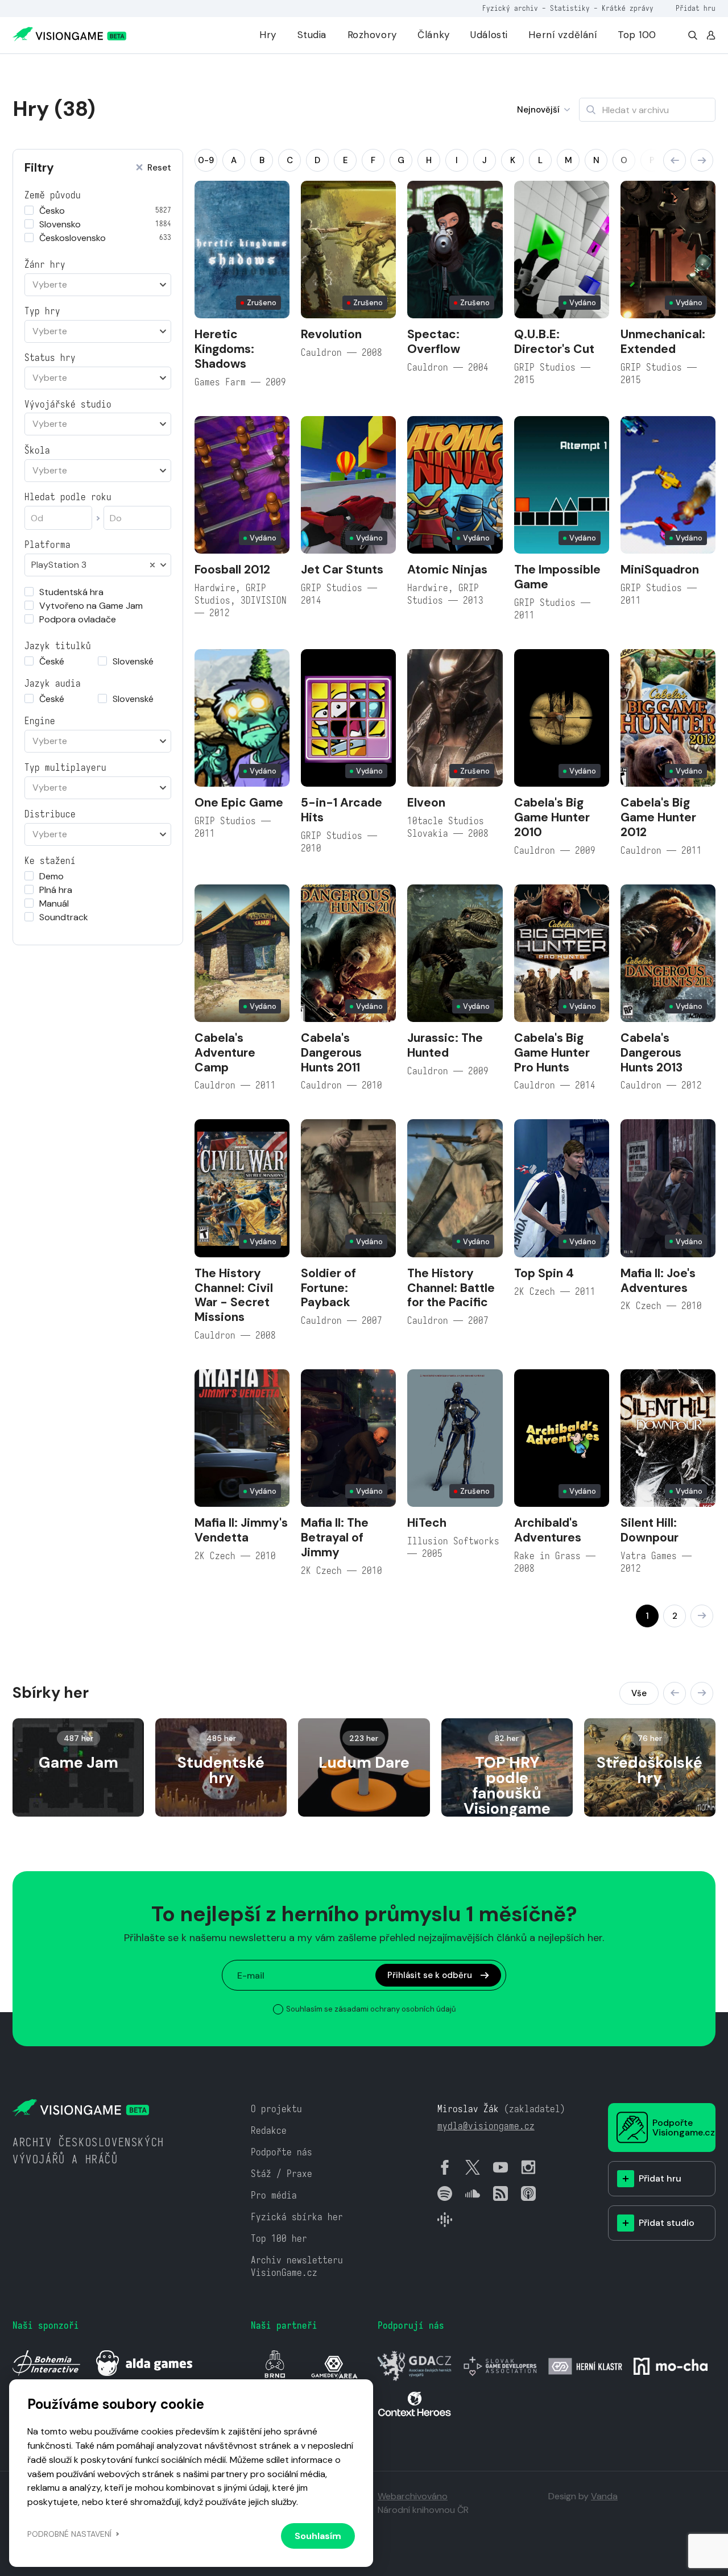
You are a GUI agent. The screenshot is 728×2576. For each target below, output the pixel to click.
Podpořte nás (282, 2152)
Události (489, 35)
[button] (675, 160)
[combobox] (98, 285)
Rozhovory (372, 35)
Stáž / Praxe (282, 2174)
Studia (312, 35)
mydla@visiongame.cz (486, 2126)
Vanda (604, 2496)
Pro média (274, 2195)
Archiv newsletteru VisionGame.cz (297, 2267)
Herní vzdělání (562, 35)
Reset (159, 168)
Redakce (269, 2131)
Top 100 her (279, 2239)
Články (433, 35)
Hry (268, 35)
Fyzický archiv (510, 8)
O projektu (276, 2109)
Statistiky (570, 8)
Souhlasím (318, 2536)
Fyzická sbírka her (297, 2217)
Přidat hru (696, 8)
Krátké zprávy (628, 8)
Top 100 (637, 35)
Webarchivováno (413, 2496)
